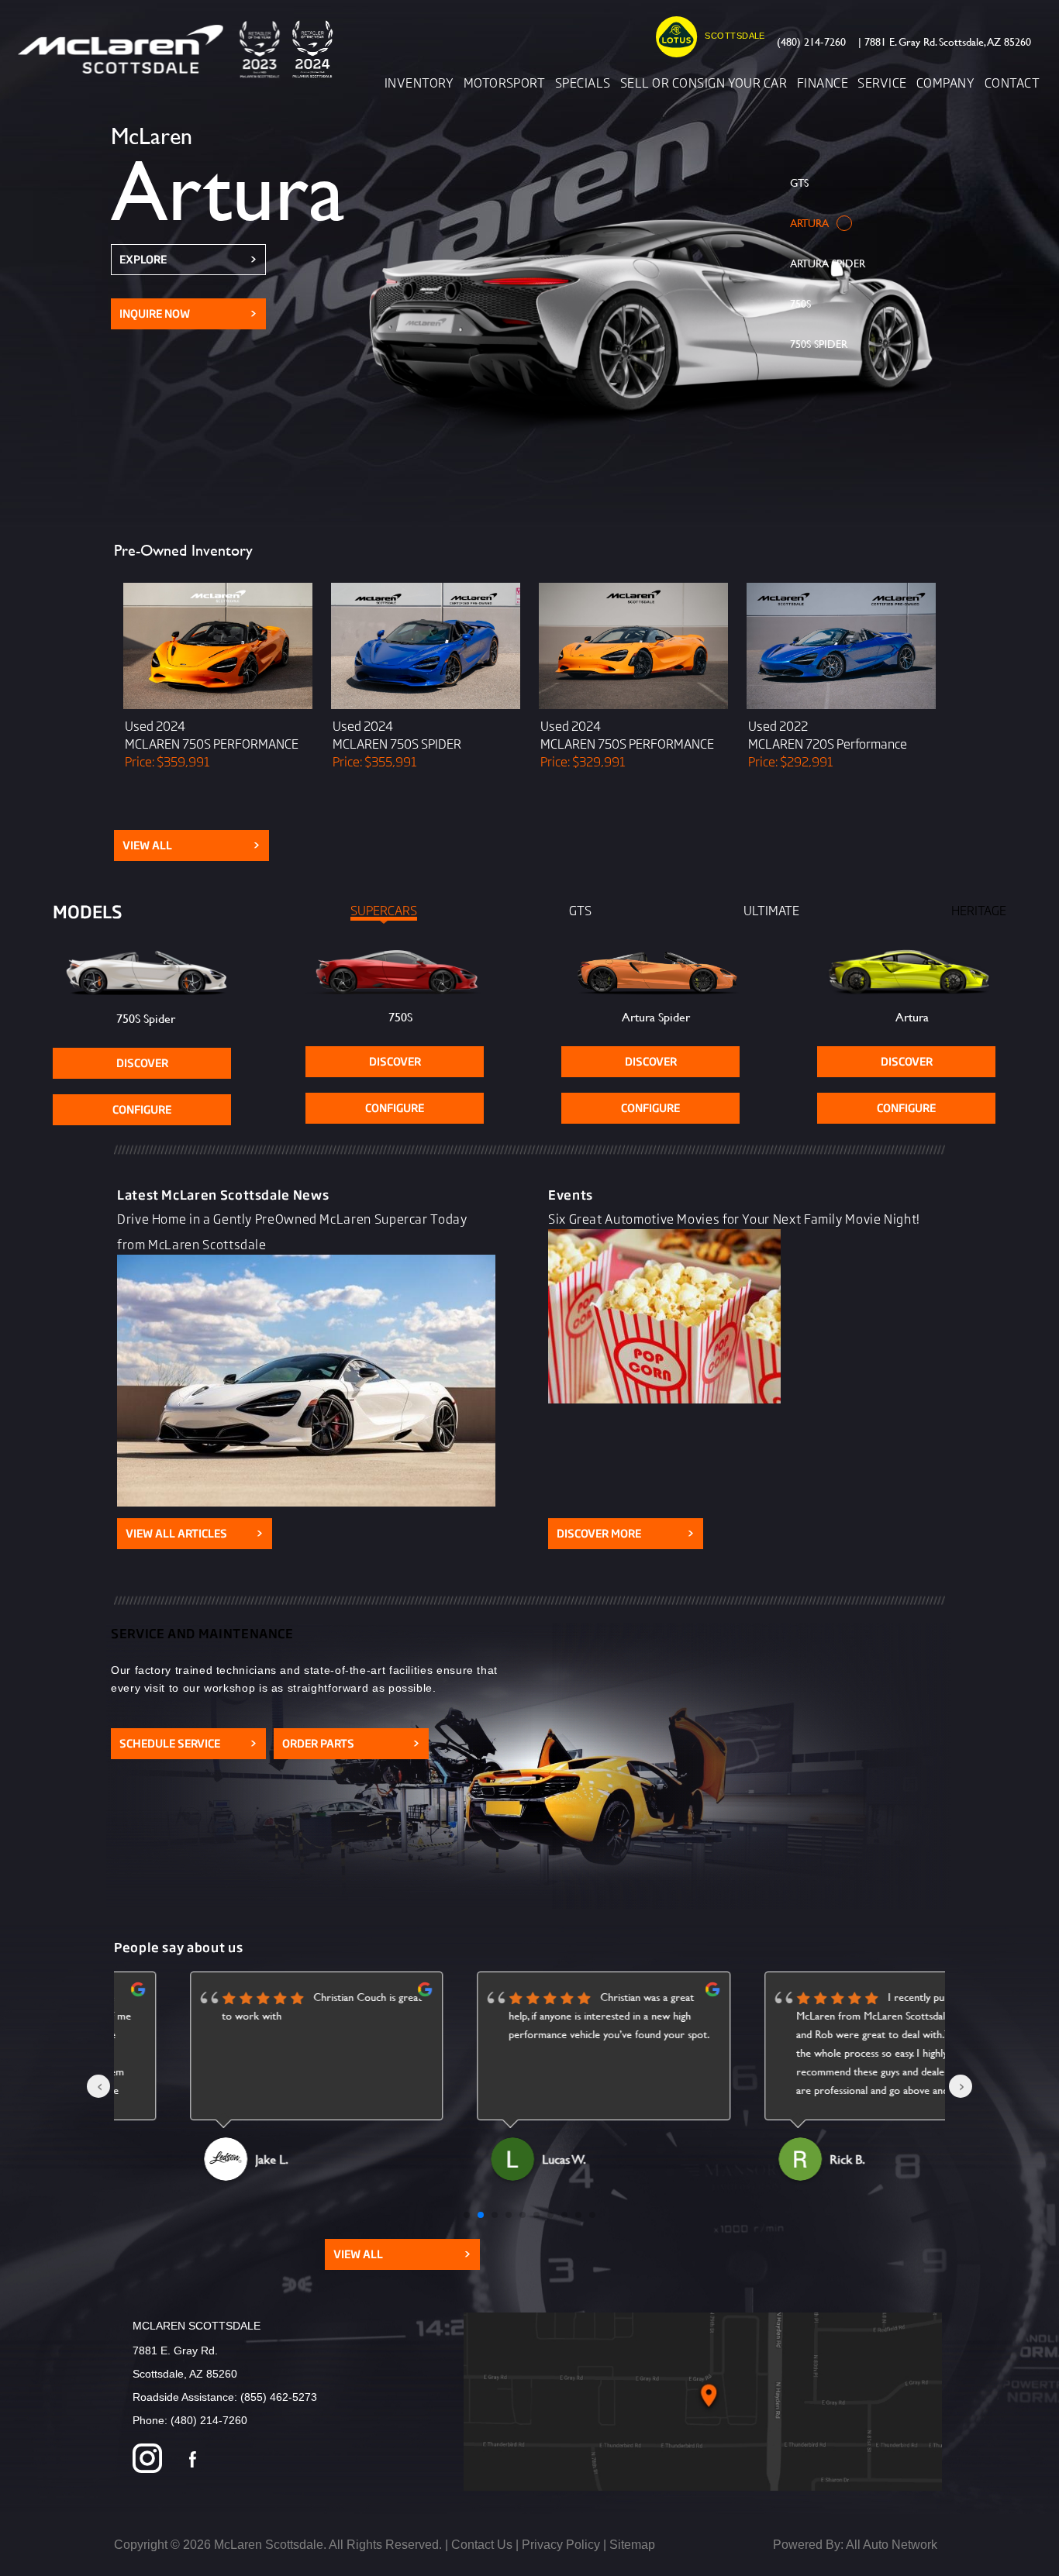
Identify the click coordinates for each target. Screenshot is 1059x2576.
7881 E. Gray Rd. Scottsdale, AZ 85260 (945, 41)
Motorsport (505, 82)
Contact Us (482, 2545)
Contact (1012, 82)
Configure (142, 1109)
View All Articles (195, 1533)
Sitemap (632, 2545)
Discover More (626, 1533)
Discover (142, 1063)
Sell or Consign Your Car (704, 82)
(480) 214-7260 (811, 41)
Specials (583, 82)
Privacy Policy (561, 2545)
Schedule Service (188, 1743)
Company (945, 82)
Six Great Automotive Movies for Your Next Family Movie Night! (734, 1218)
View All (191, 845)
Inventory (419, 82)
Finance (823, 82)
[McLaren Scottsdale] (181, 49)
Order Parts (351, 1743)
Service (882, 82)
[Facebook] (193, 2460)
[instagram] (147, 2460)
